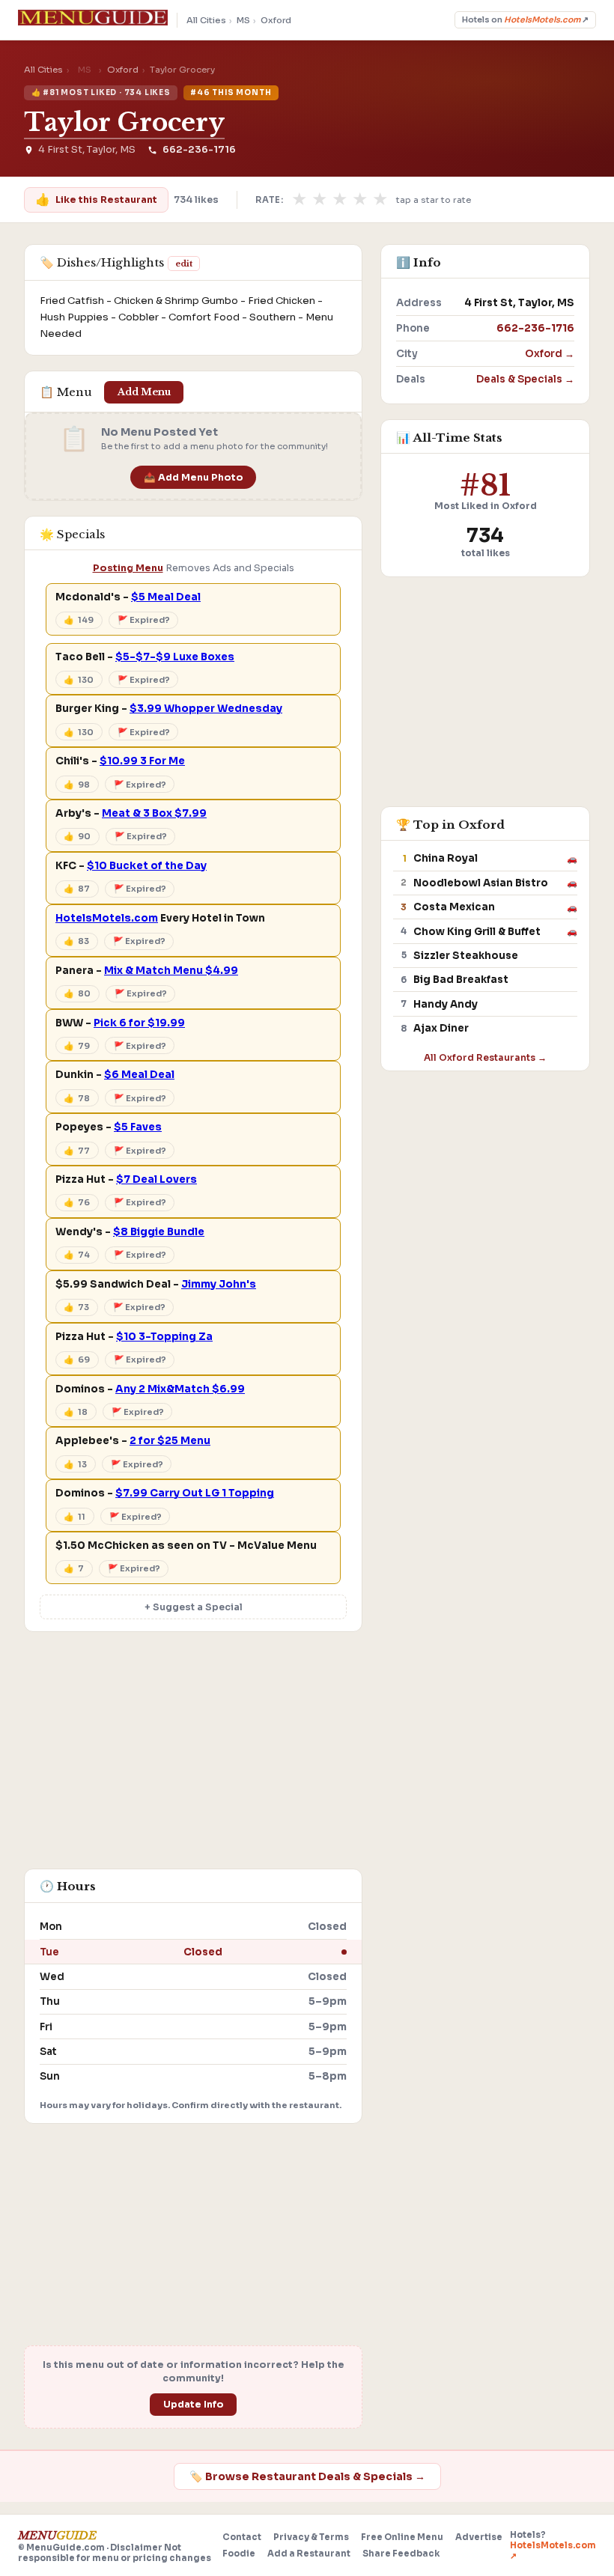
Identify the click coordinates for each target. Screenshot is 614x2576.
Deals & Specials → (525, 379)
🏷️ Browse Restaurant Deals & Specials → (307, 2476)
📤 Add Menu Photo (194, 478)
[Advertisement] (193, 1758)
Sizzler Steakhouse (466, 956)
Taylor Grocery (124, 122)
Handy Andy (446, 1004)
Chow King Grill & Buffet (477, 932)
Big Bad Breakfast (461, 980)
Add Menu (144, 392)
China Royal (446, 858)
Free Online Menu (402, 2537)
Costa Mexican (454, 907)
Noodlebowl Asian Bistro (481, 883)
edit (184, 264)
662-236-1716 (199, 150)
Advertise (479, 2537)
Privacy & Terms (311, 2537)
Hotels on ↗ (525, 20)
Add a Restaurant (309, 2554)
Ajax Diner (441, 1028)
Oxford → (550, 354)
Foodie (239, 2554)
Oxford (276, 20)
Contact (242, 2537)
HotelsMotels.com (107, 918)
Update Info (194, 2405)
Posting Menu (128, 568)
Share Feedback (401, 2554)
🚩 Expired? (144, 620)
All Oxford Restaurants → (485, 1057)
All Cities (206, 20)
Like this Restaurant (96, 200)
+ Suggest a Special (194, 1607)
